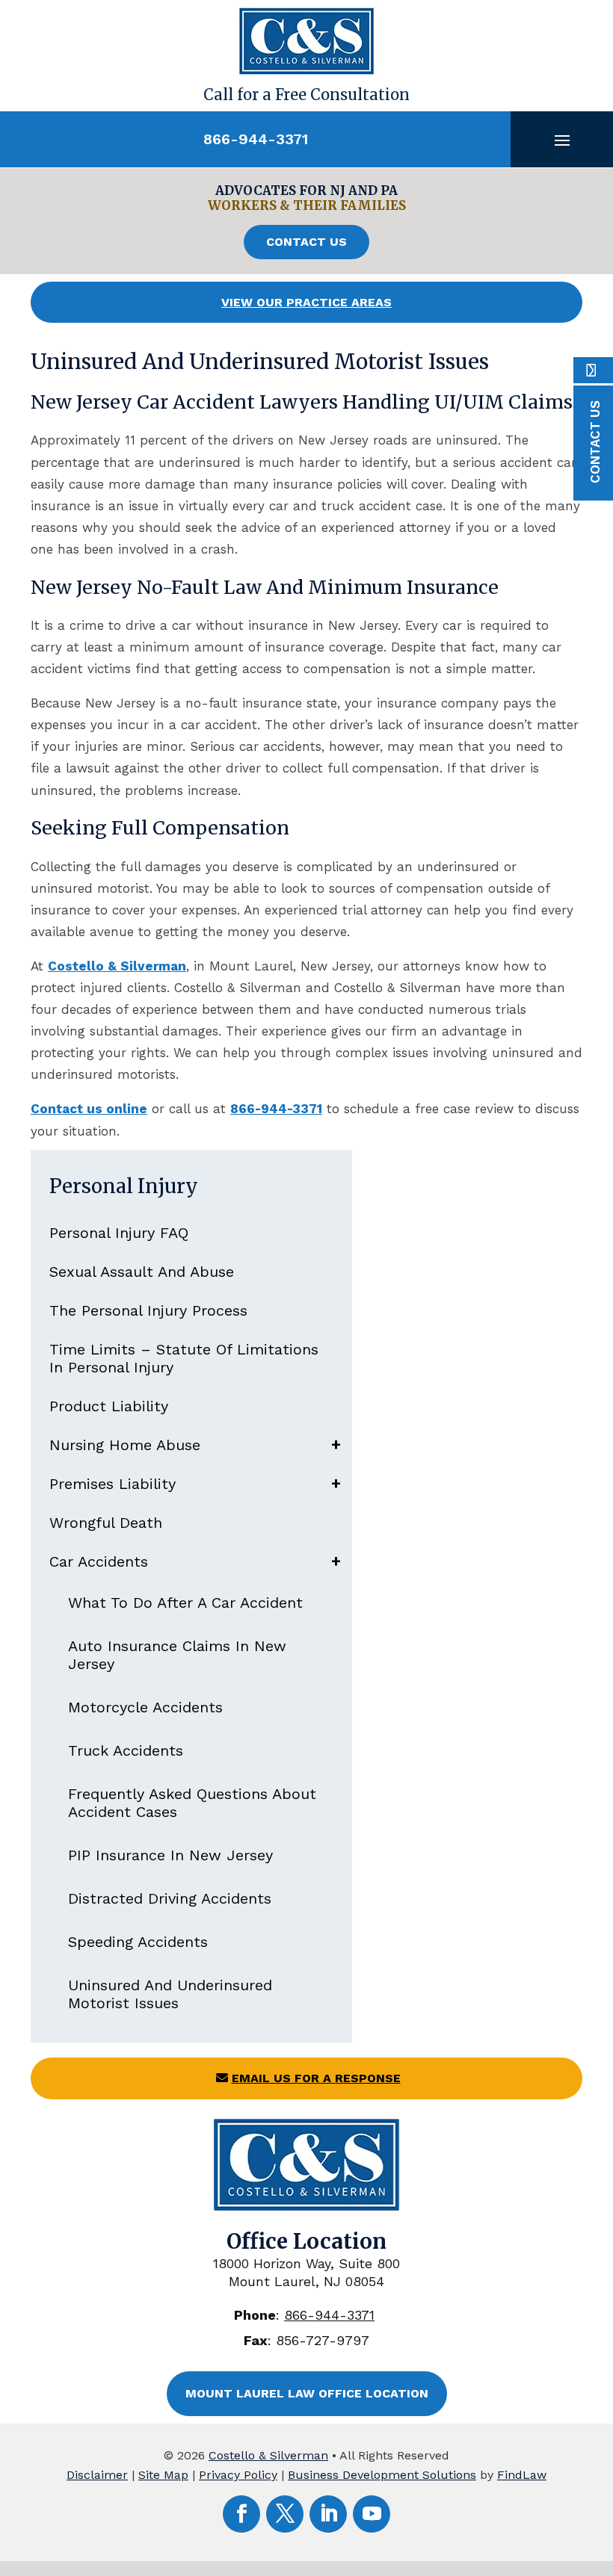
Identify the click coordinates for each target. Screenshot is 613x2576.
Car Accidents (99, 1561)
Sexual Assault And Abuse (142, 1272)
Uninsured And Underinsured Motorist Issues (170, 1994)
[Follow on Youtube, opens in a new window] (372, 2514)
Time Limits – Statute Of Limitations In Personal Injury (184, 1358)
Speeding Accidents (138, 1942)
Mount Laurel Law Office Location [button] (307, 2393)
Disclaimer (97, 2475)
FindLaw (522, 2475)
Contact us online (89, 1109)
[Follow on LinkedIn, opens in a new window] (328, 2514)
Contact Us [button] (306, 242)
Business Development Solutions (382, 2475)
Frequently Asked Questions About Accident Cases (192, 1803)
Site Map (163, 2475)
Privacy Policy (238, 2475)
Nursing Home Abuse (125, 1445)
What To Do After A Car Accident (185, 1603)
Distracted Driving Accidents (170, 1898)
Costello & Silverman (268, 2455)
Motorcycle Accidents (145, 1707)
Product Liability (109, 1406)
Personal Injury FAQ (119, 1233)
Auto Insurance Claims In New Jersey (177, 1655)
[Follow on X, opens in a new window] (285, 2514)
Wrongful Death (106, 1523)
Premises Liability (113, 1484)
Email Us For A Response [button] (316, 2078)
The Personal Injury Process (148, 1310)
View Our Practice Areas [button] (306, 302)
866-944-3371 (256, 139)
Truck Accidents (126, 1750)
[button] (562, 140)
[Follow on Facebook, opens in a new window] (241, 2514)
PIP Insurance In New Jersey (170, 1855)
